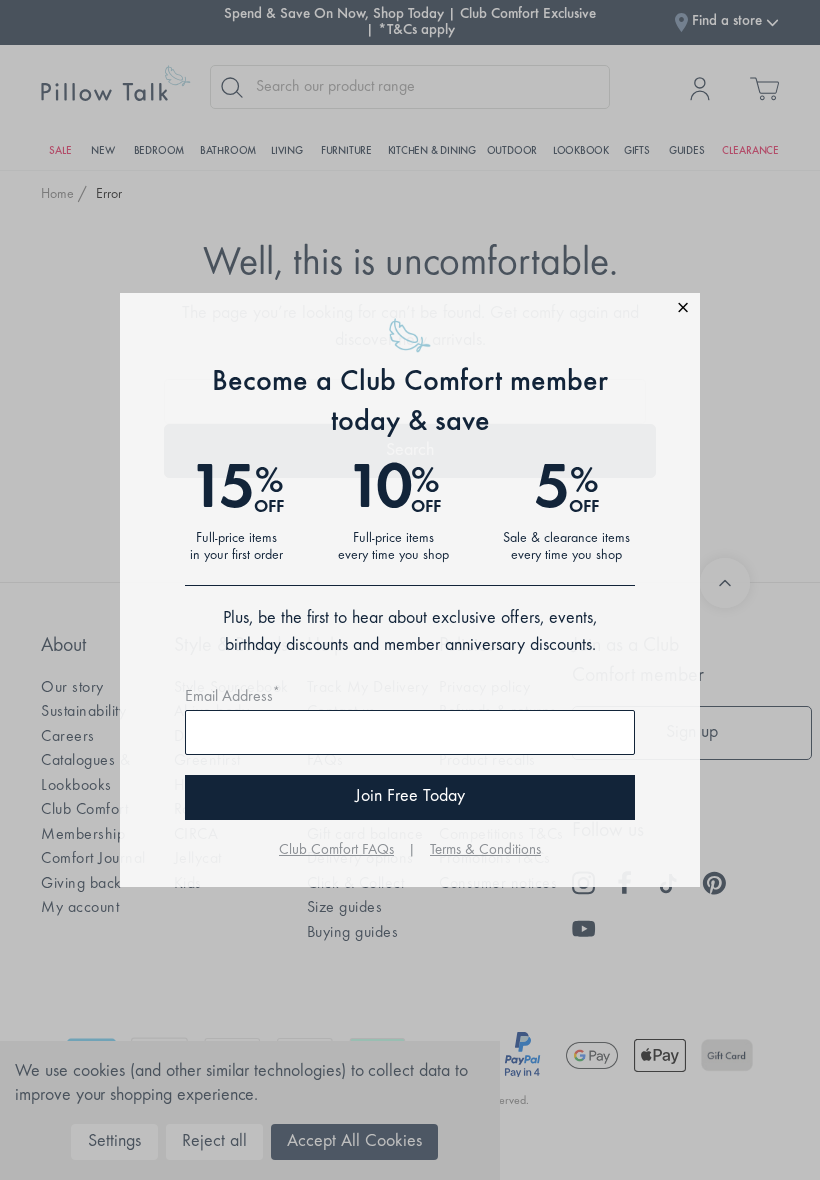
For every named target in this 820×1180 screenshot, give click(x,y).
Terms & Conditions (485, 850)
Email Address (232, 697)
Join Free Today (410, 797)
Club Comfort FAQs (336, 850)
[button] (410, 310)
